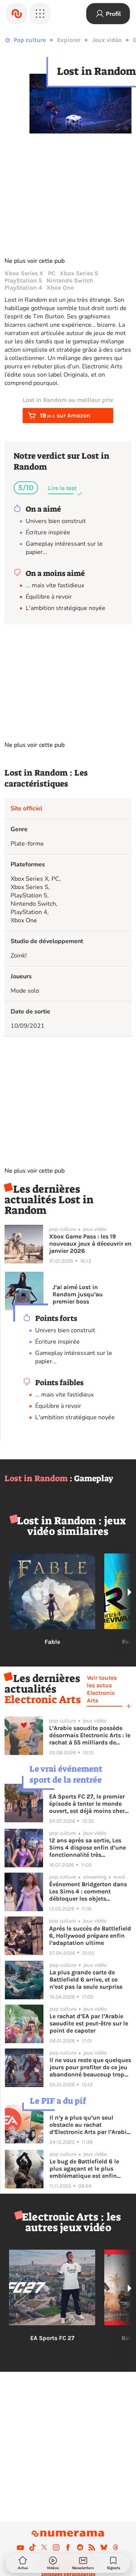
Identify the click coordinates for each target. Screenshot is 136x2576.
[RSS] (92, 2547)
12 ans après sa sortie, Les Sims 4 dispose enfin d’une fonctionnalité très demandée (87, 1847)
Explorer (69, 40)
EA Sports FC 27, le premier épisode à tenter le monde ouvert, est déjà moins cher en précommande (87, 1804)
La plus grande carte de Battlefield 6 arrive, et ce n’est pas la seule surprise (86, 1979)
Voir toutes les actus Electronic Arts (102, 1689)
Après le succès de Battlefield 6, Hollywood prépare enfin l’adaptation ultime (90, 1936)
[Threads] (116, 2547)
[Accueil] (17, 14)
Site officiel (26, 808)
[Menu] (40, 14)
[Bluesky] (104, 2547)
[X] (44, 2547)
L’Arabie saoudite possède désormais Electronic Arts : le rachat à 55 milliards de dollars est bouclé (90, 1735)
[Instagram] (56, 2547)
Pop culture (30, 40)
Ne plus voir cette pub (35, 261)
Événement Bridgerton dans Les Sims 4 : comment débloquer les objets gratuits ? (88, 1891)
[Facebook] (68, 2547)
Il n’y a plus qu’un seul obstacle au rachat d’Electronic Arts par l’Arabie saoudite (90, 2125)
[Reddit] (80, 2547)
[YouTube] (20, 2547)
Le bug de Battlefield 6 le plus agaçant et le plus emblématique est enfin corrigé (84, 2169)
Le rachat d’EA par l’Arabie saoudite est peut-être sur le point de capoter (89, 2023)
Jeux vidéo (107, 40)
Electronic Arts (43, 1700)
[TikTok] (32, 2547)
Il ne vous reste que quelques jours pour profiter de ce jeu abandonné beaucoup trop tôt (90, 2067)
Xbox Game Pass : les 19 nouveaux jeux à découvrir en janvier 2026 (90, 1244)
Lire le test (62, 488)
